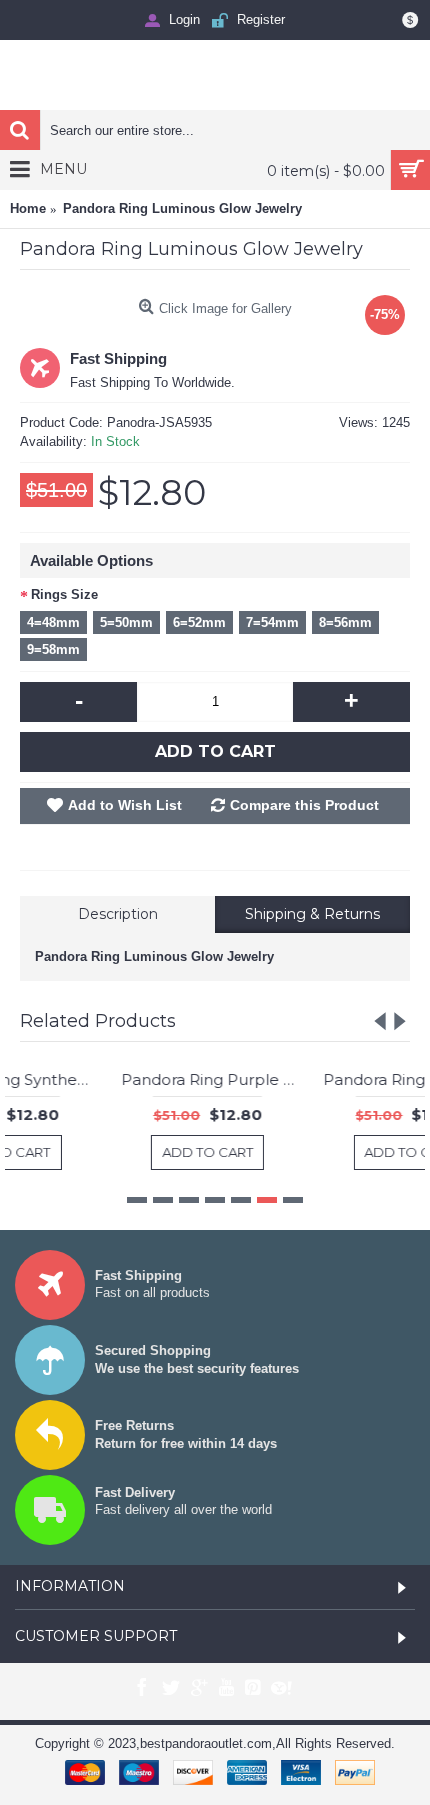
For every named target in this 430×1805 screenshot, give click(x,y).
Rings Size (64, 594)
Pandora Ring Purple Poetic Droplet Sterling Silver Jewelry (117, 1079)
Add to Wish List (125, 805)
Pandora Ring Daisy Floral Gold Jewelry (320, 1079)
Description (118, 914)
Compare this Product (304, 805)
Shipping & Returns (312, 914)
